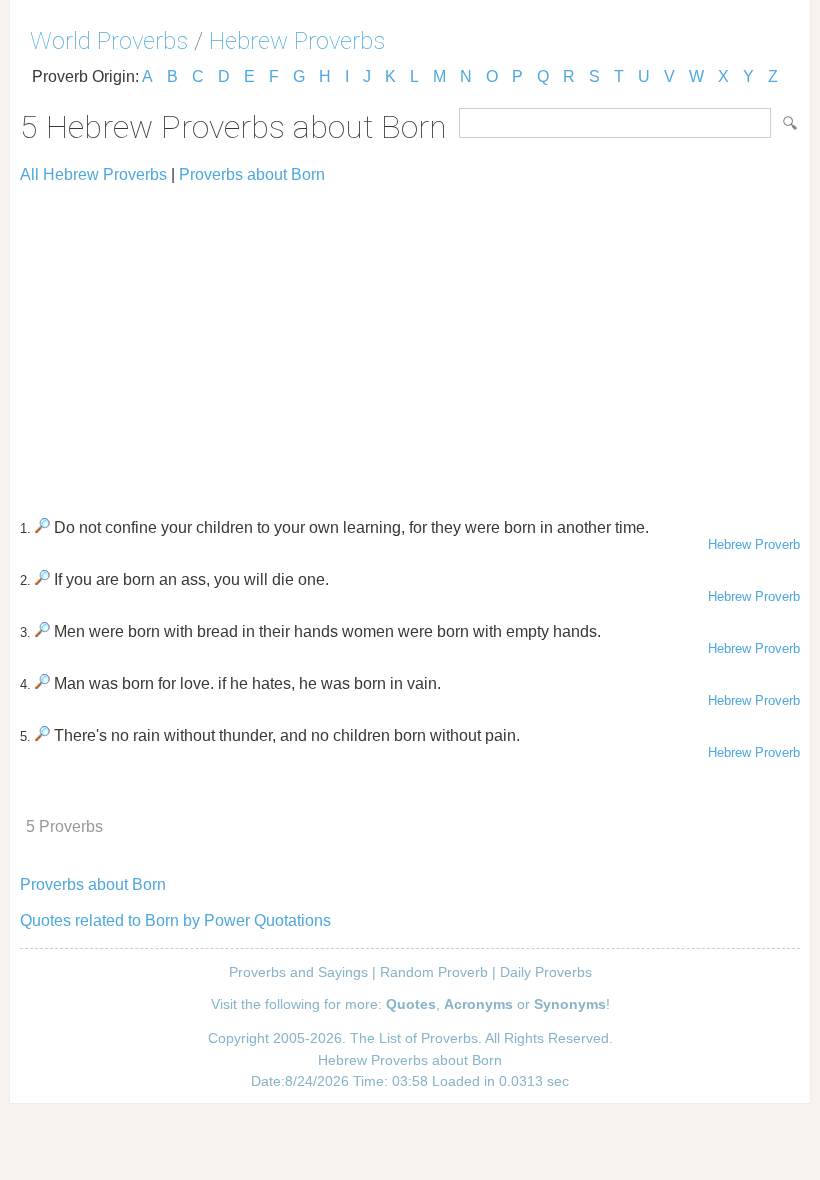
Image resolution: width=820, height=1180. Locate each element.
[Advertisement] (410, 342)
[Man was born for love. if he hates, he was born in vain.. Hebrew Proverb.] (42, 683)
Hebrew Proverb (754, 544)
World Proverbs (109, 41)
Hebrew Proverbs (297, 41)
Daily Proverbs (546, 972)
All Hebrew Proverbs (93, 174)
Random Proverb (434, 972)
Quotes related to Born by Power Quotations (175, 920)
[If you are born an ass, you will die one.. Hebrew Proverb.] (42, 579)
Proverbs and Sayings (298, 972)
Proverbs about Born (252, 174)
